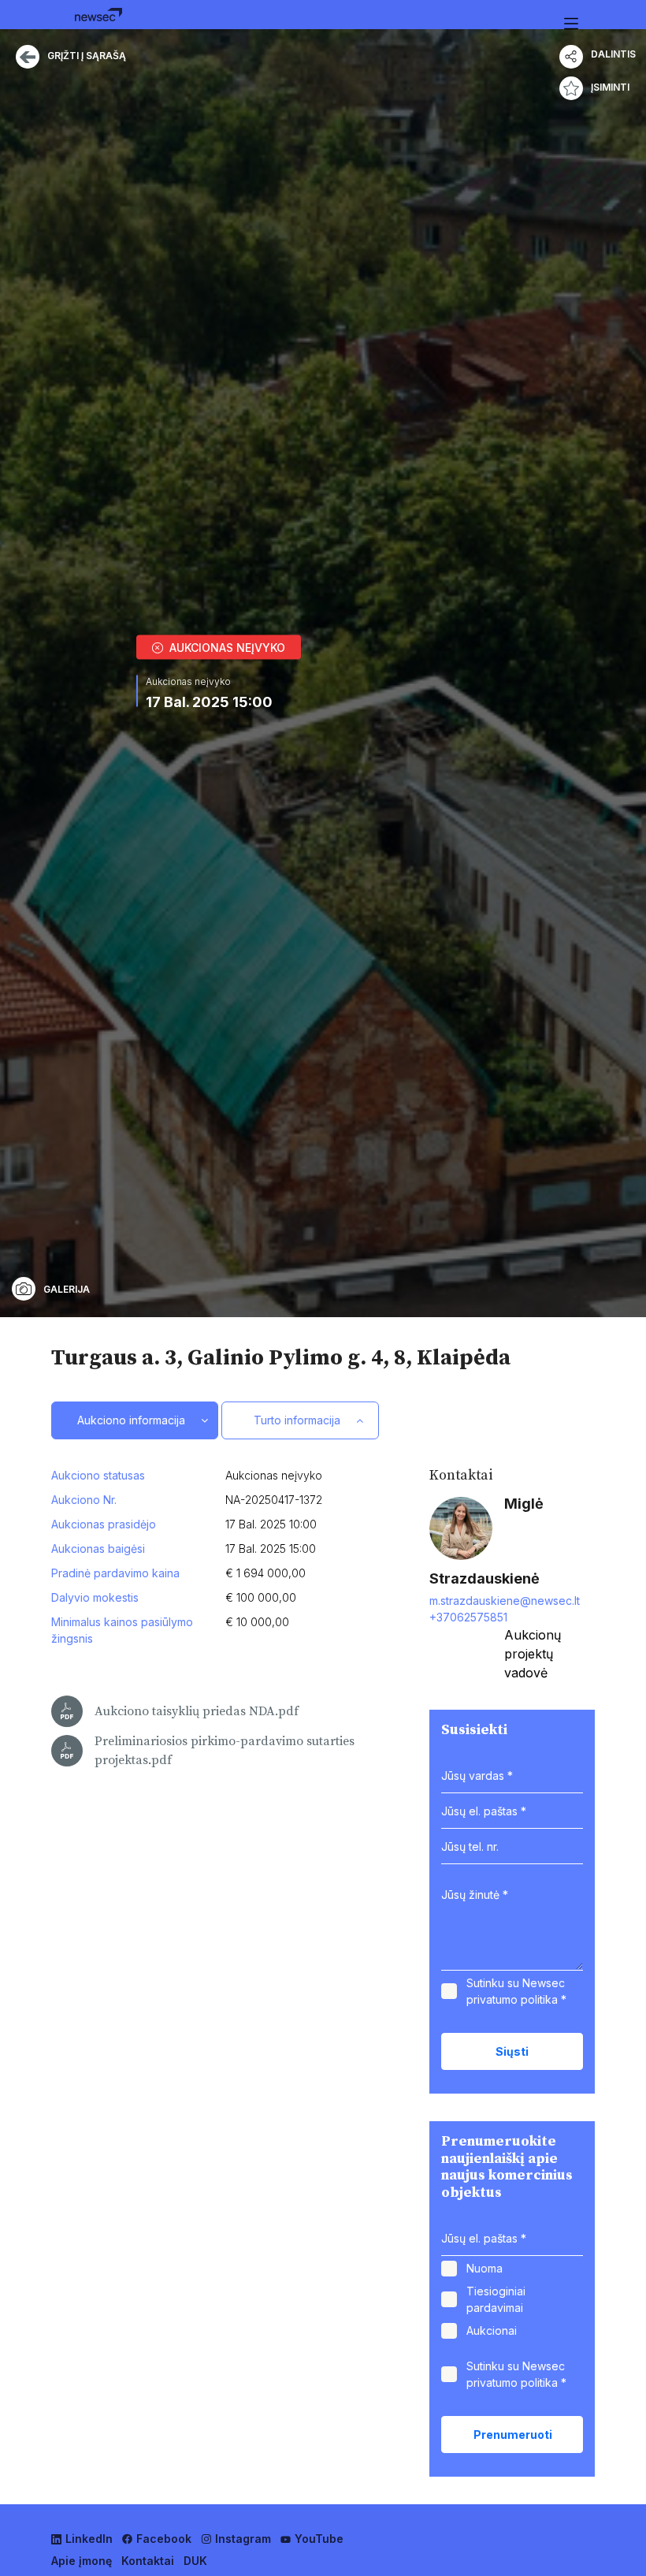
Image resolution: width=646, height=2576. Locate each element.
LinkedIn (89, 2539)
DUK (195, 2561)
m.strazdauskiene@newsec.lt (505, 1601)
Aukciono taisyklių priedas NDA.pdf (197, 1711)
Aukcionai (492, 2330)
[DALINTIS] (571, 57)
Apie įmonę (82, 2561)
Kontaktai (148, 2561)
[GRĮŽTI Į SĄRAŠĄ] (28, 63)
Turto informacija (297, 1420)
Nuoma (484, 2268)
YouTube (319, 2539)
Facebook (164, 2539)
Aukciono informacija (131, 1420)
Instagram (243, 2539)
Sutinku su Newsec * (516, 1991)
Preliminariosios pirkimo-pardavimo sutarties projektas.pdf (225, 1751)
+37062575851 (468, 1617)
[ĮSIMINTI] (571, 88)
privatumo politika (512, 1999)
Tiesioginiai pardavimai (496, 2299)
